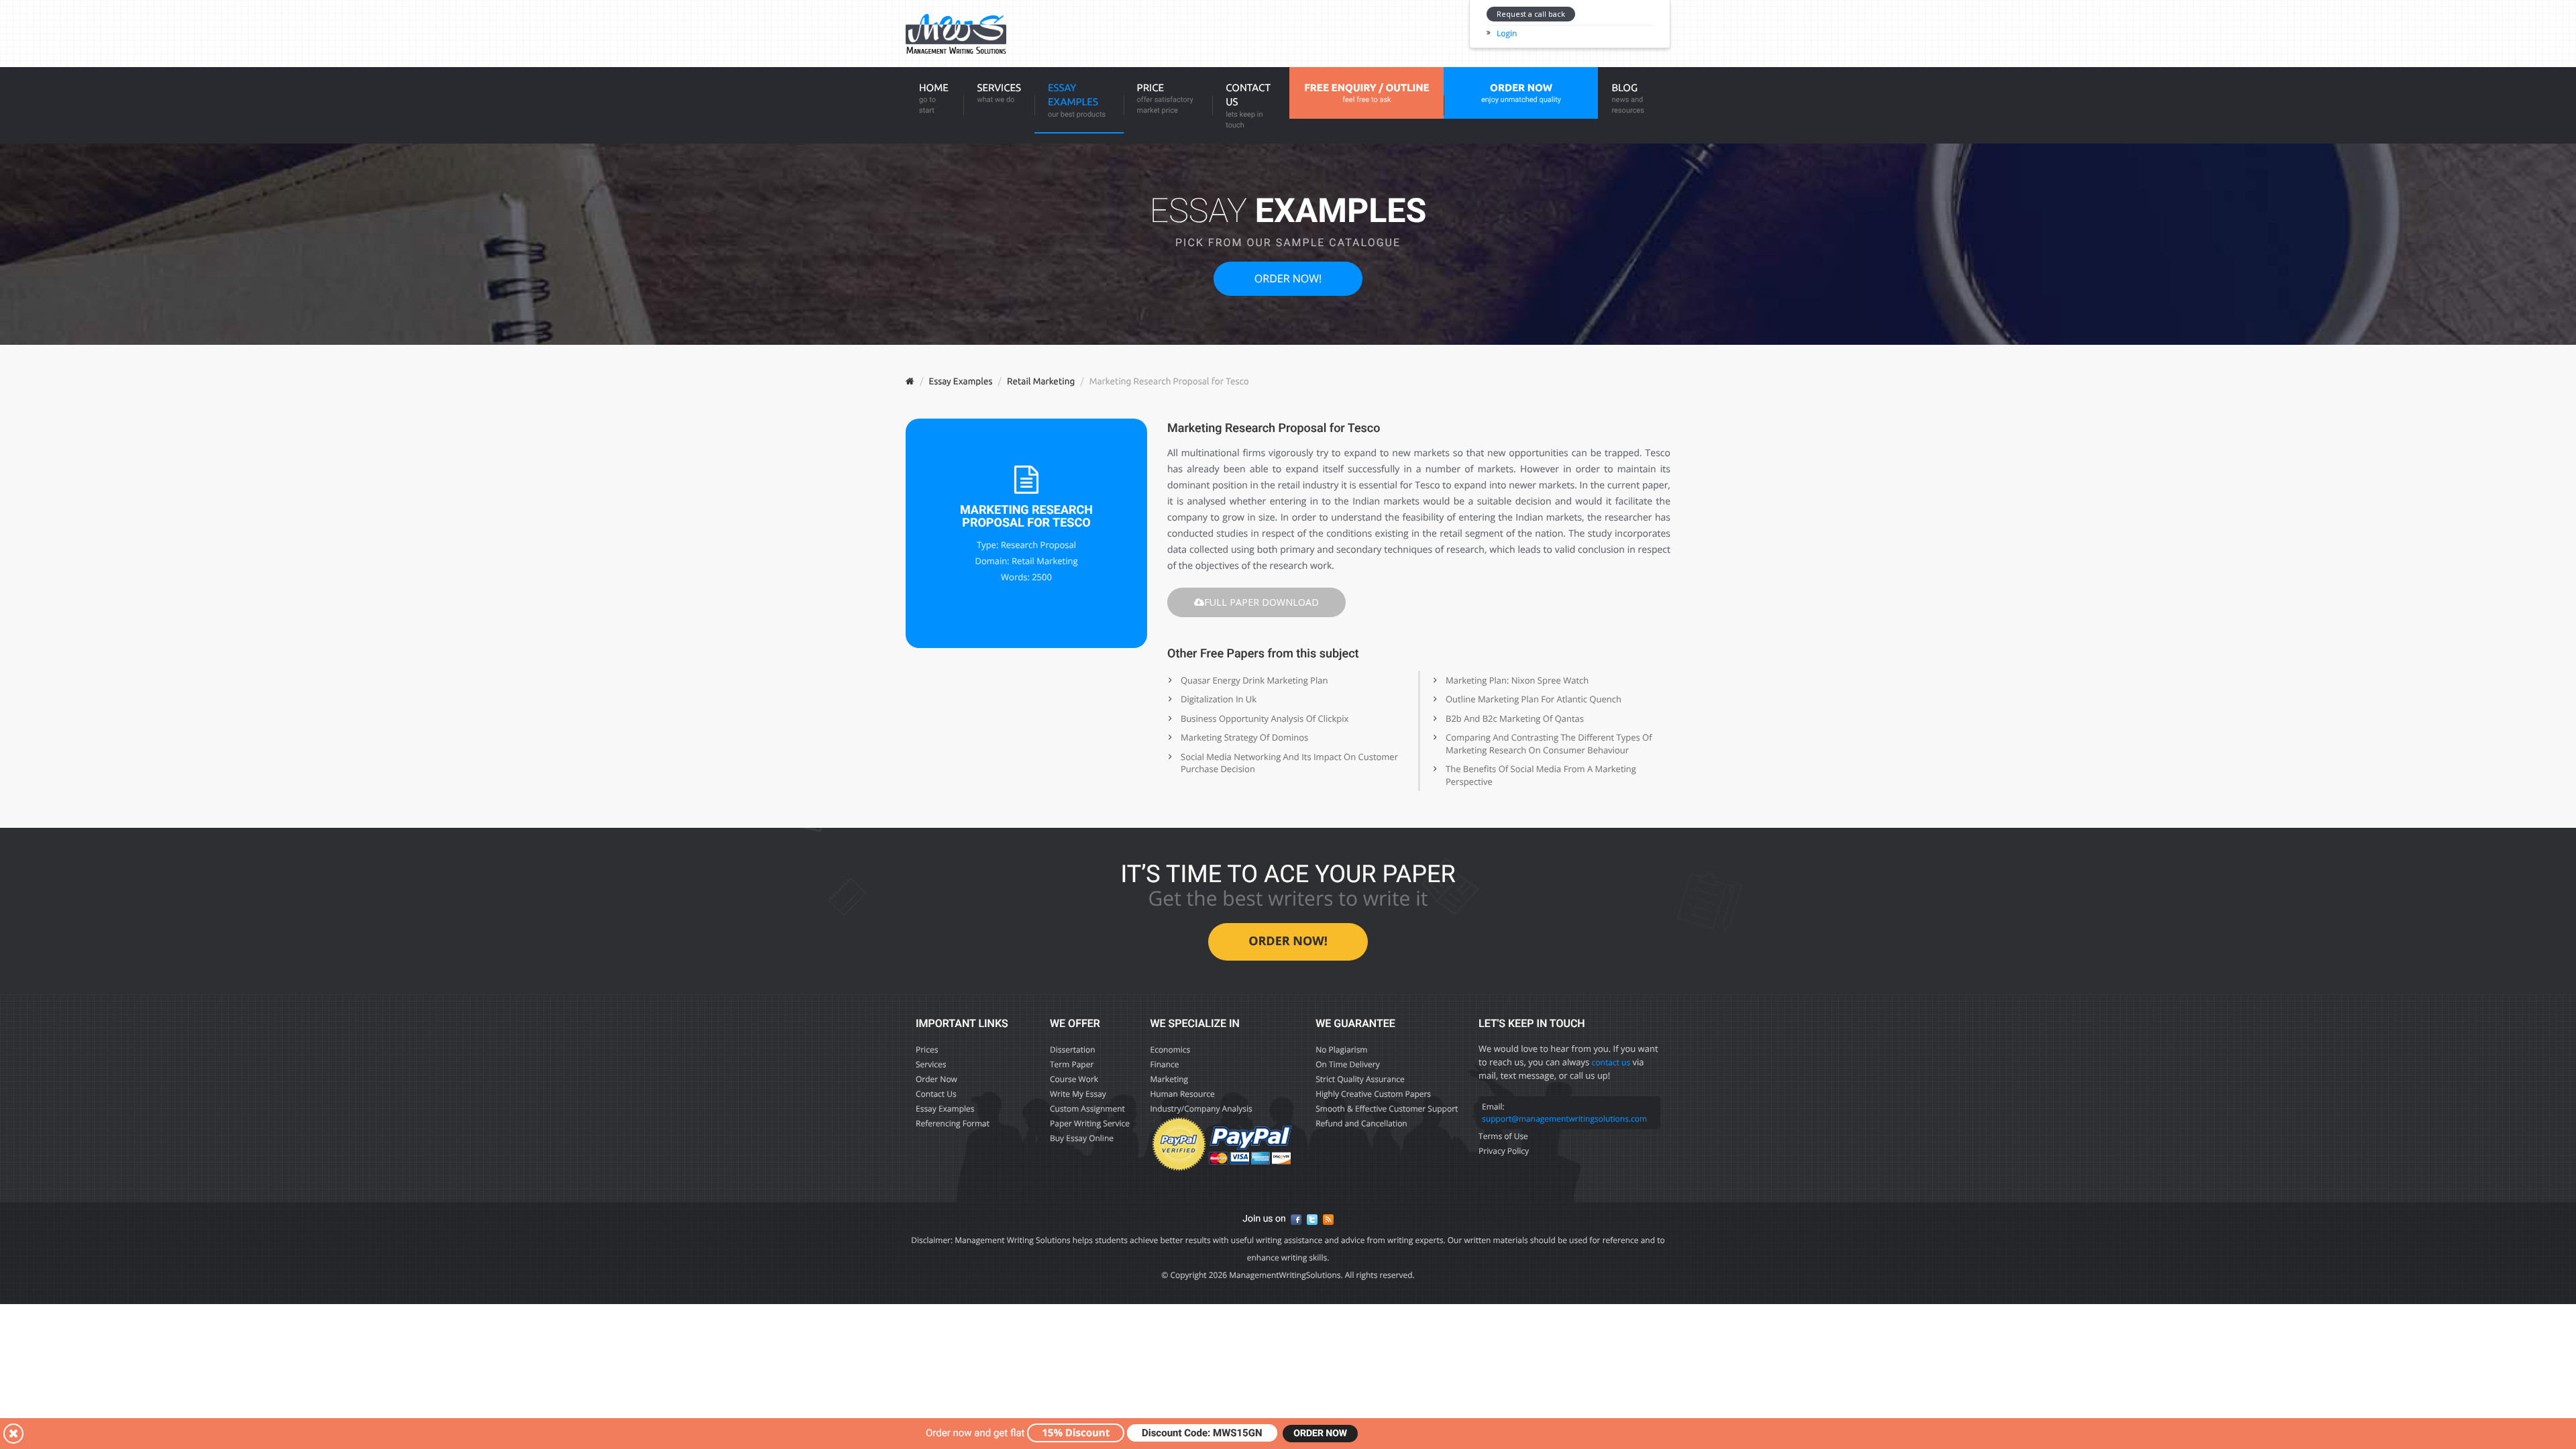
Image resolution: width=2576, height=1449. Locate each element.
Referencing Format (953, 1123)
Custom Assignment (1087, 1109)
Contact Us (1248, 106)
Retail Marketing (1041, 381)
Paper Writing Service (1090, 1123)
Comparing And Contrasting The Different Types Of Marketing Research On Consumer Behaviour (1549, 744)
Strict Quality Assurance (1360, 1079)
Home (934, 98)
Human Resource (1182, 1094)
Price (1165, 98)
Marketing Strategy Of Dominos (1244, 737)
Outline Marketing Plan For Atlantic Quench (1534, 699)
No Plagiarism (1341, 1050)
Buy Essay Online (1082, 1138)
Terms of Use (1503, 1136)
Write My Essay (1078, 1094)
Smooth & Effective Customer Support (1387, 1109)
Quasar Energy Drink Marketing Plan (1254, 680)
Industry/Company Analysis (1201, 1109)
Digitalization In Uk (1219, 699)
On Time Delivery (1348, 1064)
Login (1507, 33)
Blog (1627, 98)
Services (999, 93)
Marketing (1169, 1079)
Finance (1164, 1064)
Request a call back (1531, 14)
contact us (1611, 1062)
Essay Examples (1077, 100)
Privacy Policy (1504, 1151)
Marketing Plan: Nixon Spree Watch (1517, 680)
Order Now (936, 1079)
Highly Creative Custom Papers (1373, 1094)
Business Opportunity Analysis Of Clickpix (1265, 718)
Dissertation (1073, 1050)
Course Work (1074, 1079)
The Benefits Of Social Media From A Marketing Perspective (1541, 775)
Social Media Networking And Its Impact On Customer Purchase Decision (1289, 763)
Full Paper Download (1262, 602)
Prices (927, 1050)
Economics (1170, 1050)
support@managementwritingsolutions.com (1564, 1119)
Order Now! (1288, 278)
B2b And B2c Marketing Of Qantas (1515, 718)
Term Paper (1072, 1064)
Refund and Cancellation (1361, 1123)
